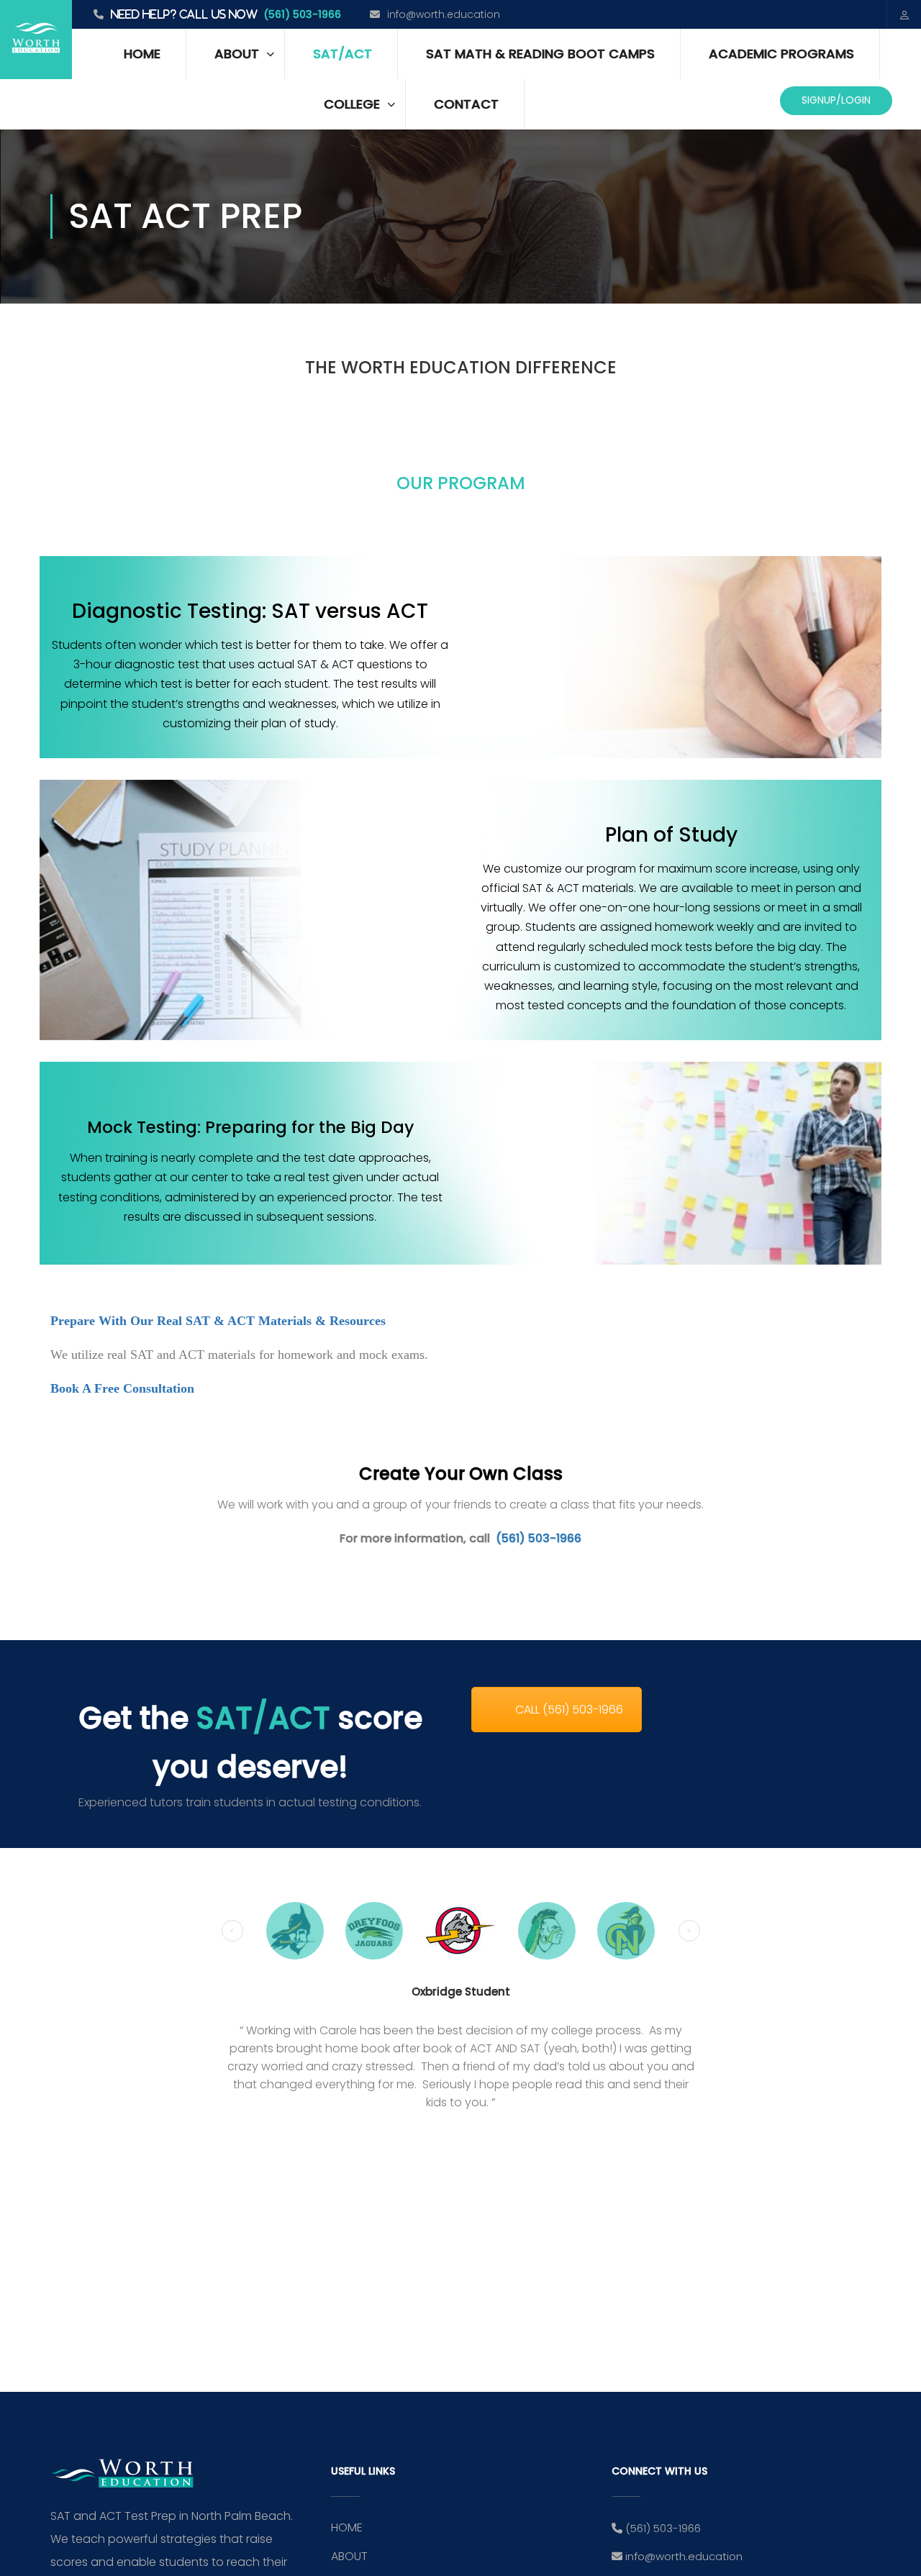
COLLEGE (352, 104)
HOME (347, 2527)
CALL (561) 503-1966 (569, 1710)
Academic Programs (781, 54)
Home (142, 54)
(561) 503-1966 (302, 14)
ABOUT (237, 54)
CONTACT (466, 104)
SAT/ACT (342, 54)
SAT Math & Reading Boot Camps (540, 54)
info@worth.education (444, 14)
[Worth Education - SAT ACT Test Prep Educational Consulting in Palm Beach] (36, 40)
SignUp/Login (836, 100)
